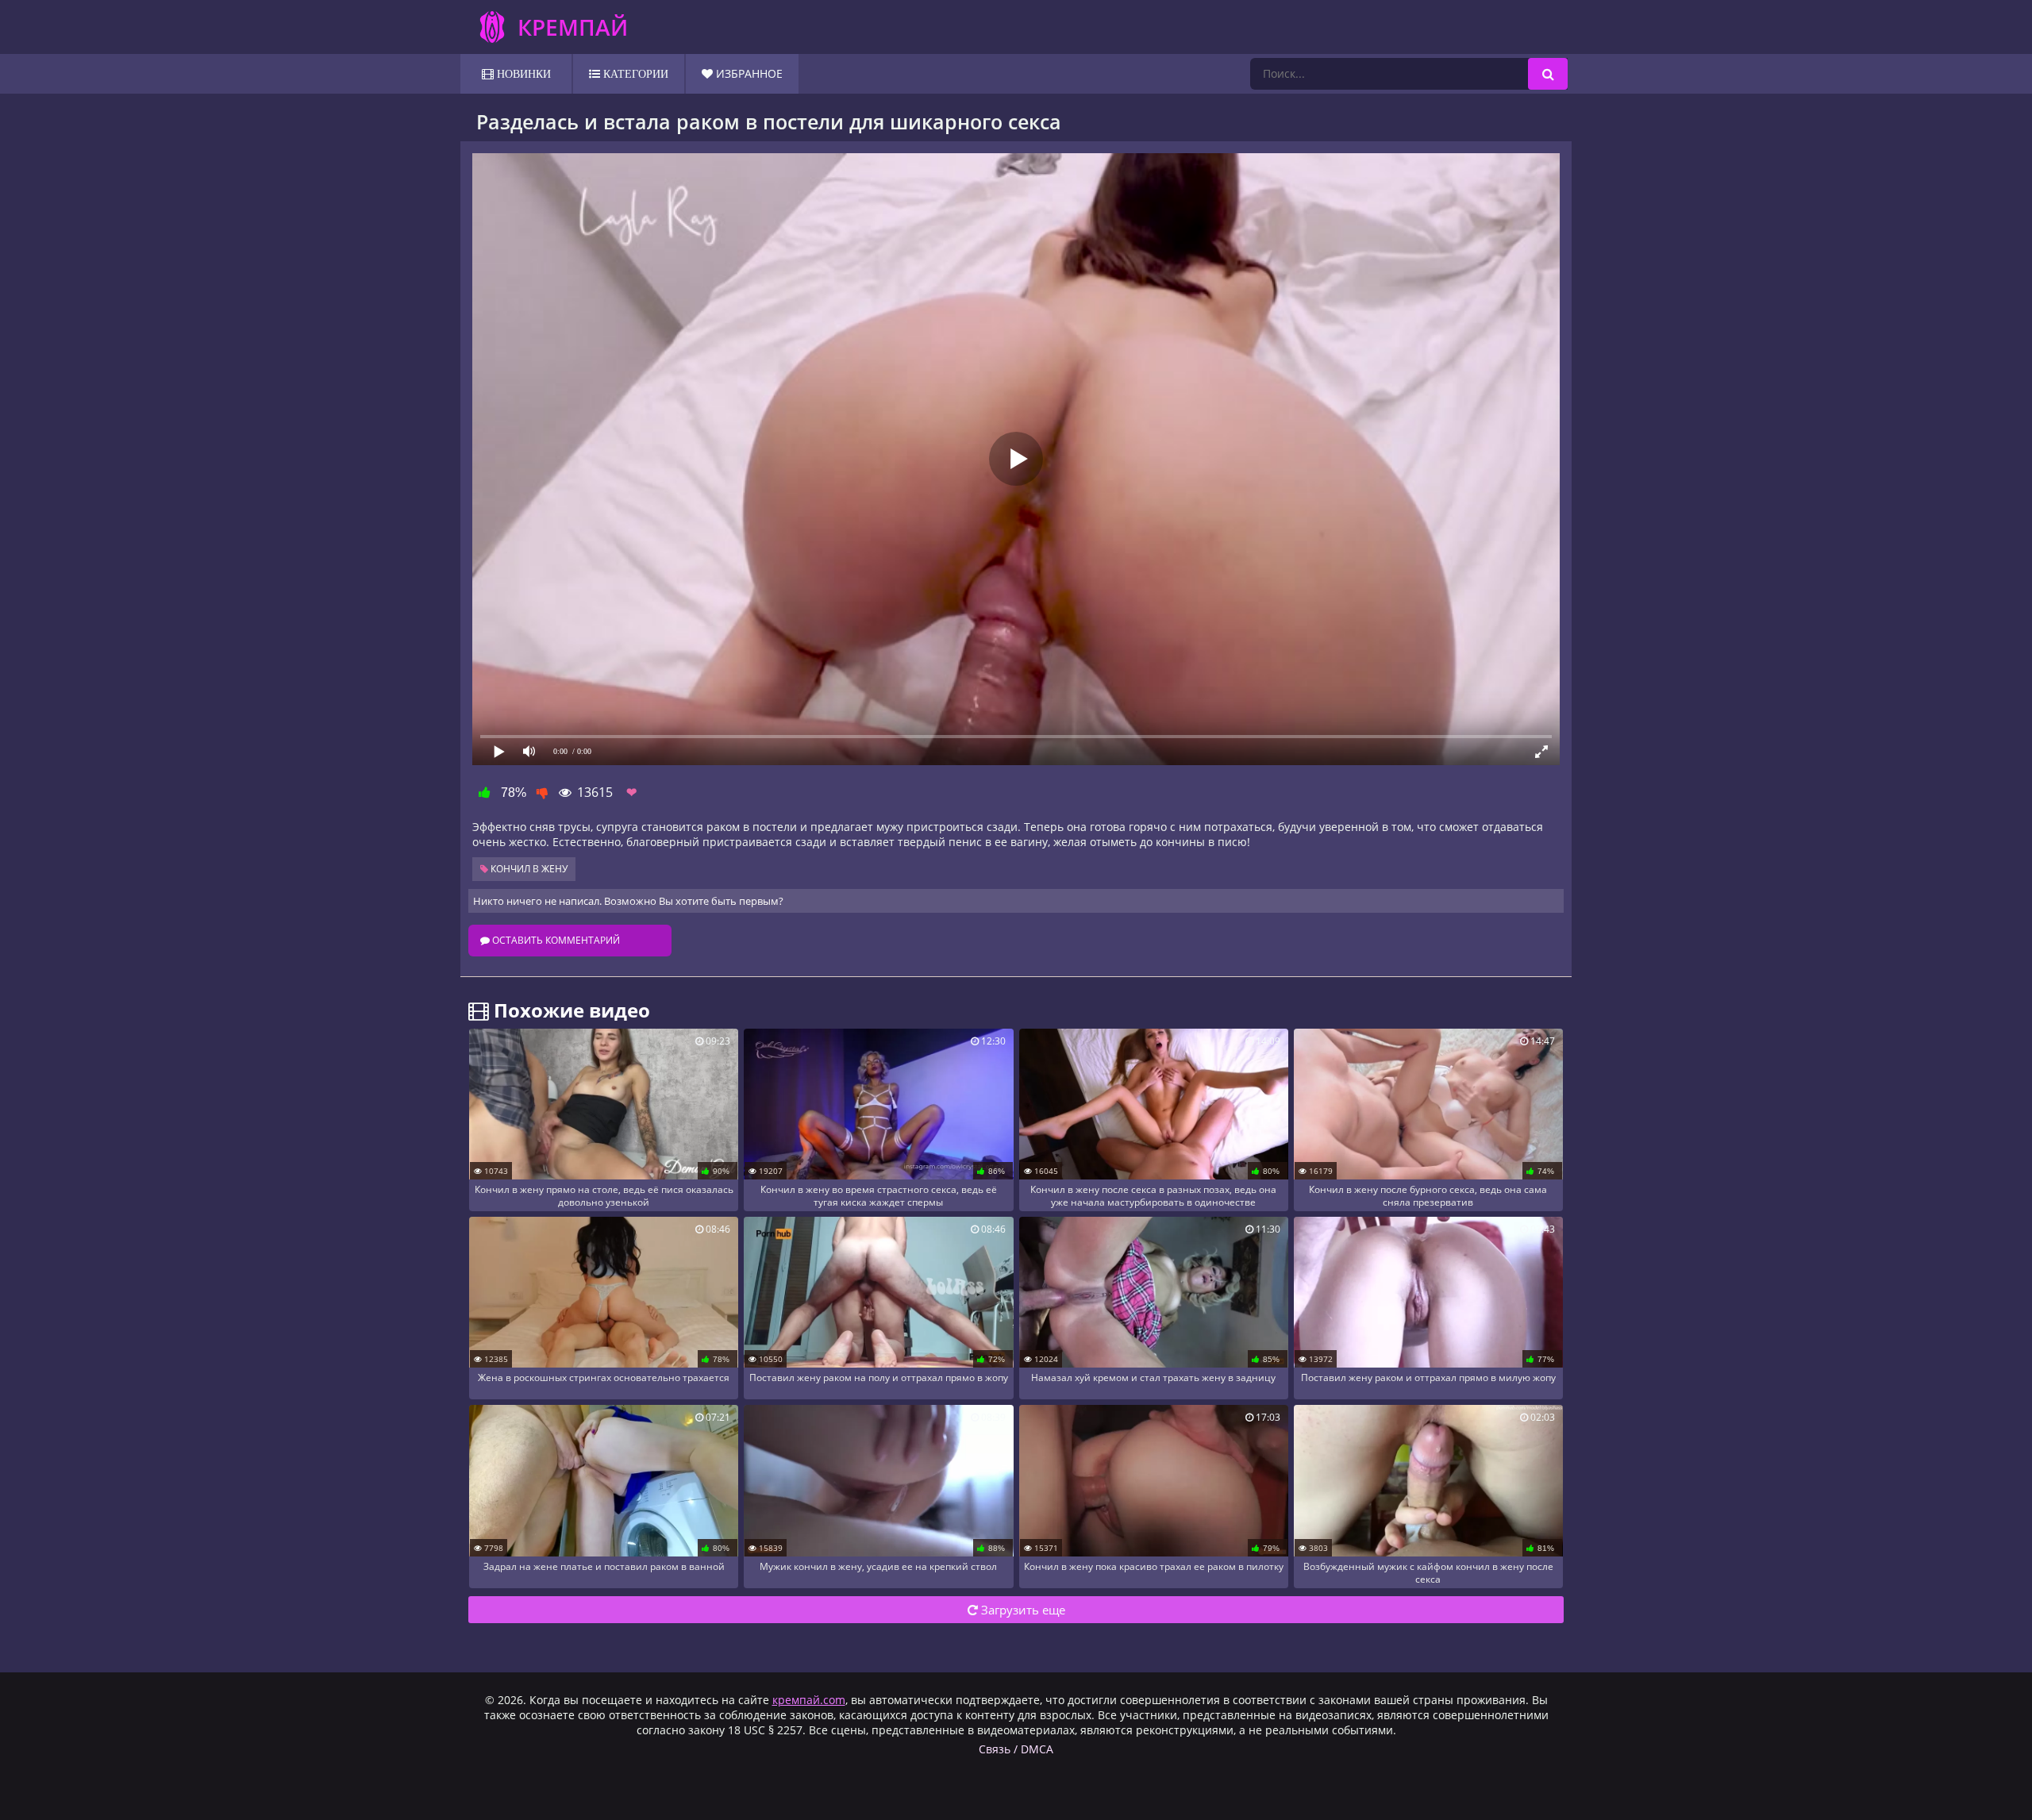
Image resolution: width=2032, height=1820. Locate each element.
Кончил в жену (528, 869)
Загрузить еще (1022, 1610)
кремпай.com (809, 1700)
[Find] (1548, 74)
